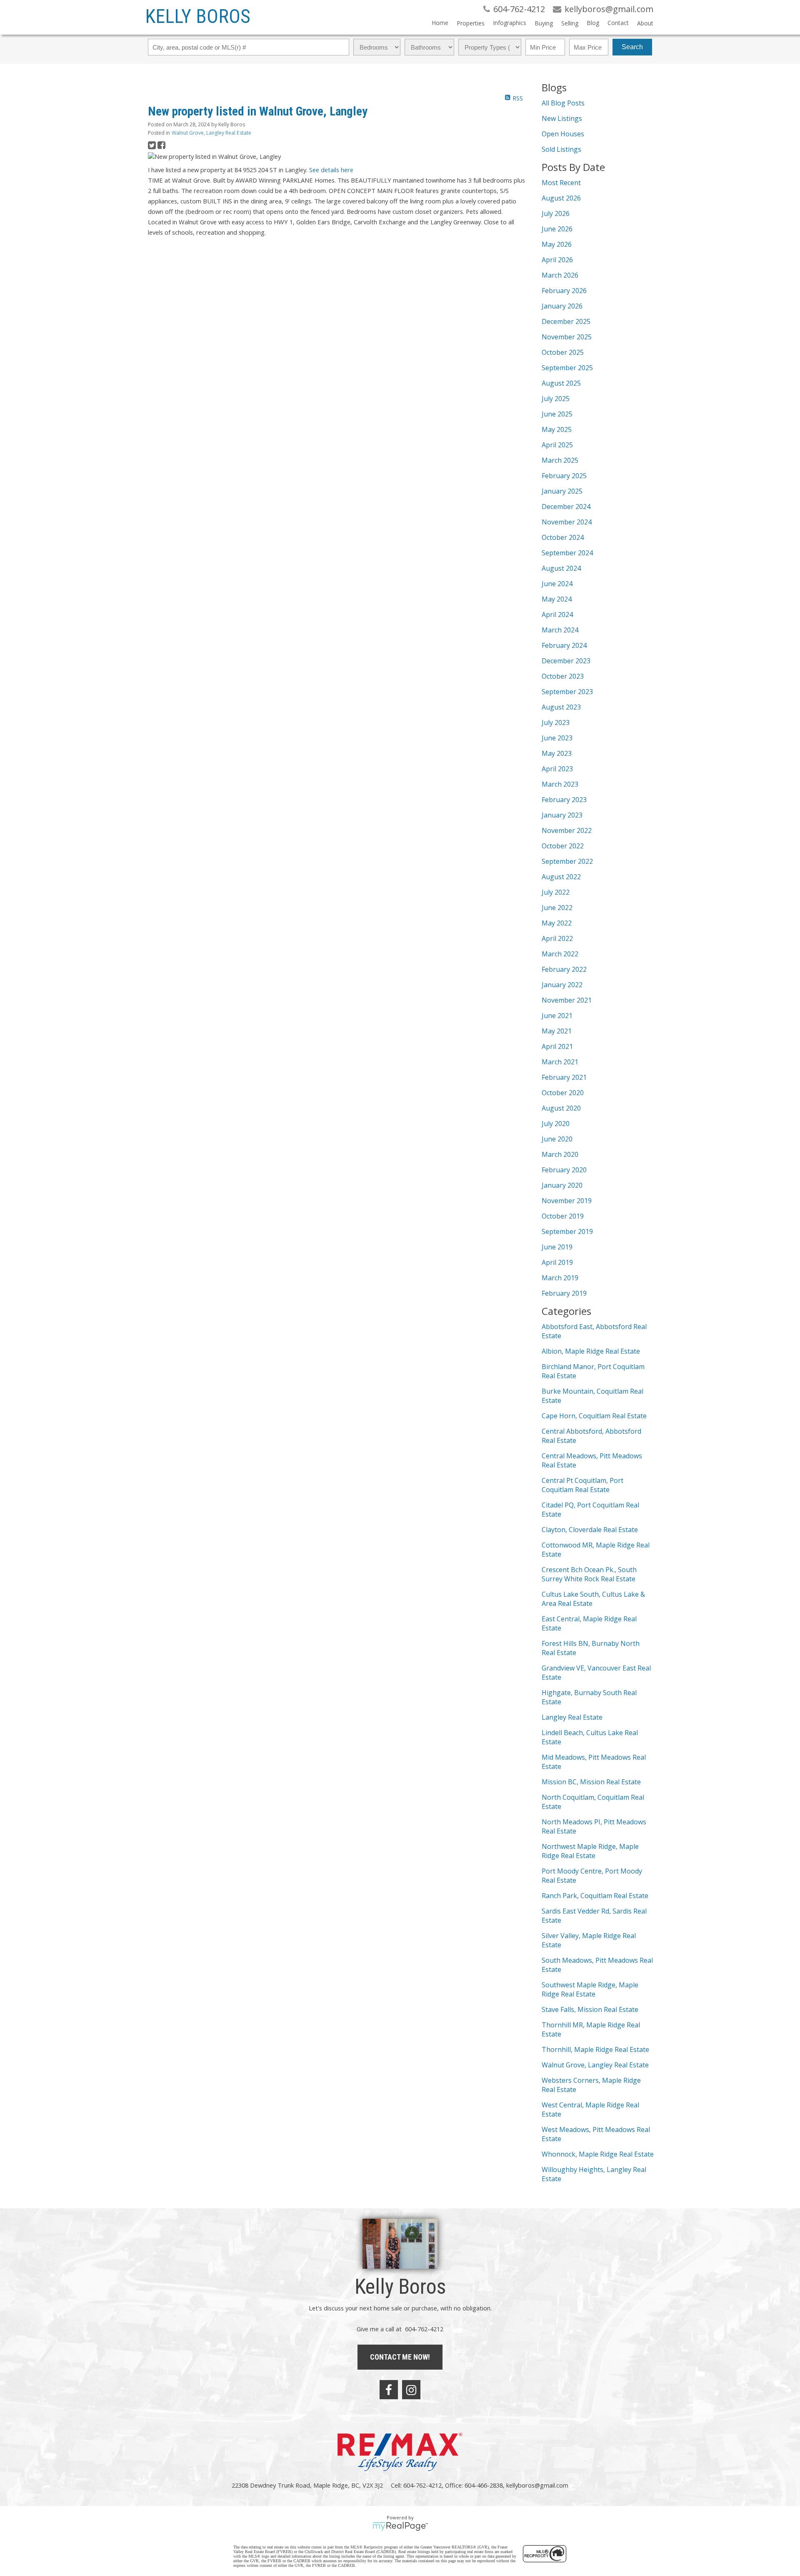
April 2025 (557, 445)
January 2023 (562, 815)
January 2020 (562, 1185)
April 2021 (557, 1046)
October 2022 (563, 846)
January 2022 (562, 985)
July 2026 (556, 213)
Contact (618, 23)
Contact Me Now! (400, 2357)
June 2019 (557, 1247)
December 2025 (566, 321)
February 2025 (564, 476)
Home (440, 23)
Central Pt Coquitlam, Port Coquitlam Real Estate (582, 1485)
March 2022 (560, 954)
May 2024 (557, 599)
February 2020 (564, 1170)
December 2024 (566, 507)
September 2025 (567, 368)
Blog (593, 23)
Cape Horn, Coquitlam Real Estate (594, 1416)
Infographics (510, 23)
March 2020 (560, 1154)
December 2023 (566, 661)
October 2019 (563, 1216)
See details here (331, 170)
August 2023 (561, 707)
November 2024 (567, 522)
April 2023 (557, 769)
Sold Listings (561, 149)
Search (632, 47)
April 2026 (557, 260)
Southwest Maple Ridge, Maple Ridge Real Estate (590, 1989)
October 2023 (563, 676)
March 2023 (560, 784)
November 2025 (567, 337)
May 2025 (557, 429)
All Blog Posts (563, 103)
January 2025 (562, 491)
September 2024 (567, 553)
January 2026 (562, 306)
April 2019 (557, 1262)
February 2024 (564, 645)
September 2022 (567, 861)
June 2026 (557, 229)
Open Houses (563, 134)
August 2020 (561, 1108)
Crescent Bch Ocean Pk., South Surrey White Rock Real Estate (589, 1574)
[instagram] (411, 2390)
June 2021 (557, 1016)
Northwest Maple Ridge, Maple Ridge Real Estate (590, 1851)
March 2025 (560, 460)
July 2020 (556, 1124)
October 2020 (563, 1093)
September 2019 (567, 1232)
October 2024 (563, 537)
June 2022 (557, 908)
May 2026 (557, 244)
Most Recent (561, 183)
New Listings (562, 118)
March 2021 (560, 1062)
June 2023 (557, 738)
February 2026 (564, 291)
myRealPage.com (400, 2526)
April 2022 (557, 938)
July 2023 (556, 722)
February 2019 (564, 1293)
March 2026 (560, 275)
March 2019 (560, 1278)
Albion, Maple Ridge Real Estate (591, 1351)
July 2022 (556, 892)
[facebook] (389, 2390)
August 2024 (561, 568)
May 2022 (557, 923)
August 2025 (561, 383)
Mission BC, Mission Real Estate (591, 1782)
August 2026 (561, 198)
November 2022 (567, 830)
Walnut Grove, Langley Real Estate (211, 133)
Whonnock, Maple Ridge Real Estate (598, 2154)
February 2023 (564, 800)
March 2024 (560, 630)
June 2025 (557, 414)
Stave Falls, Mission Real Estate (590, 2009)
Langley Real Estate (572, 1717)
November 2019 (567, 1201)
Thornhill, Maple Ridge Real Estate (595, 2049)
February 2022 (564, 969)
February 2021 (564, 1077)
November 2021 (567, 1000)
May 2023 (557, 753)
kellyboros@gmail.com (537, 2485)
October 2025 (563, 352)
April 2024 (557, 615)
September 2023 (567, 692)
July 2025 (556, 399)
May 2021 (557, 1031)
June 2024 (557, 584)
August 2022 (561, 877)
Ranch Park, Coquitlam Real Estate (595, 1896)
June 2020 (557, 1139)
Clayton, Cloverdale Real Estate (590, 1530)
